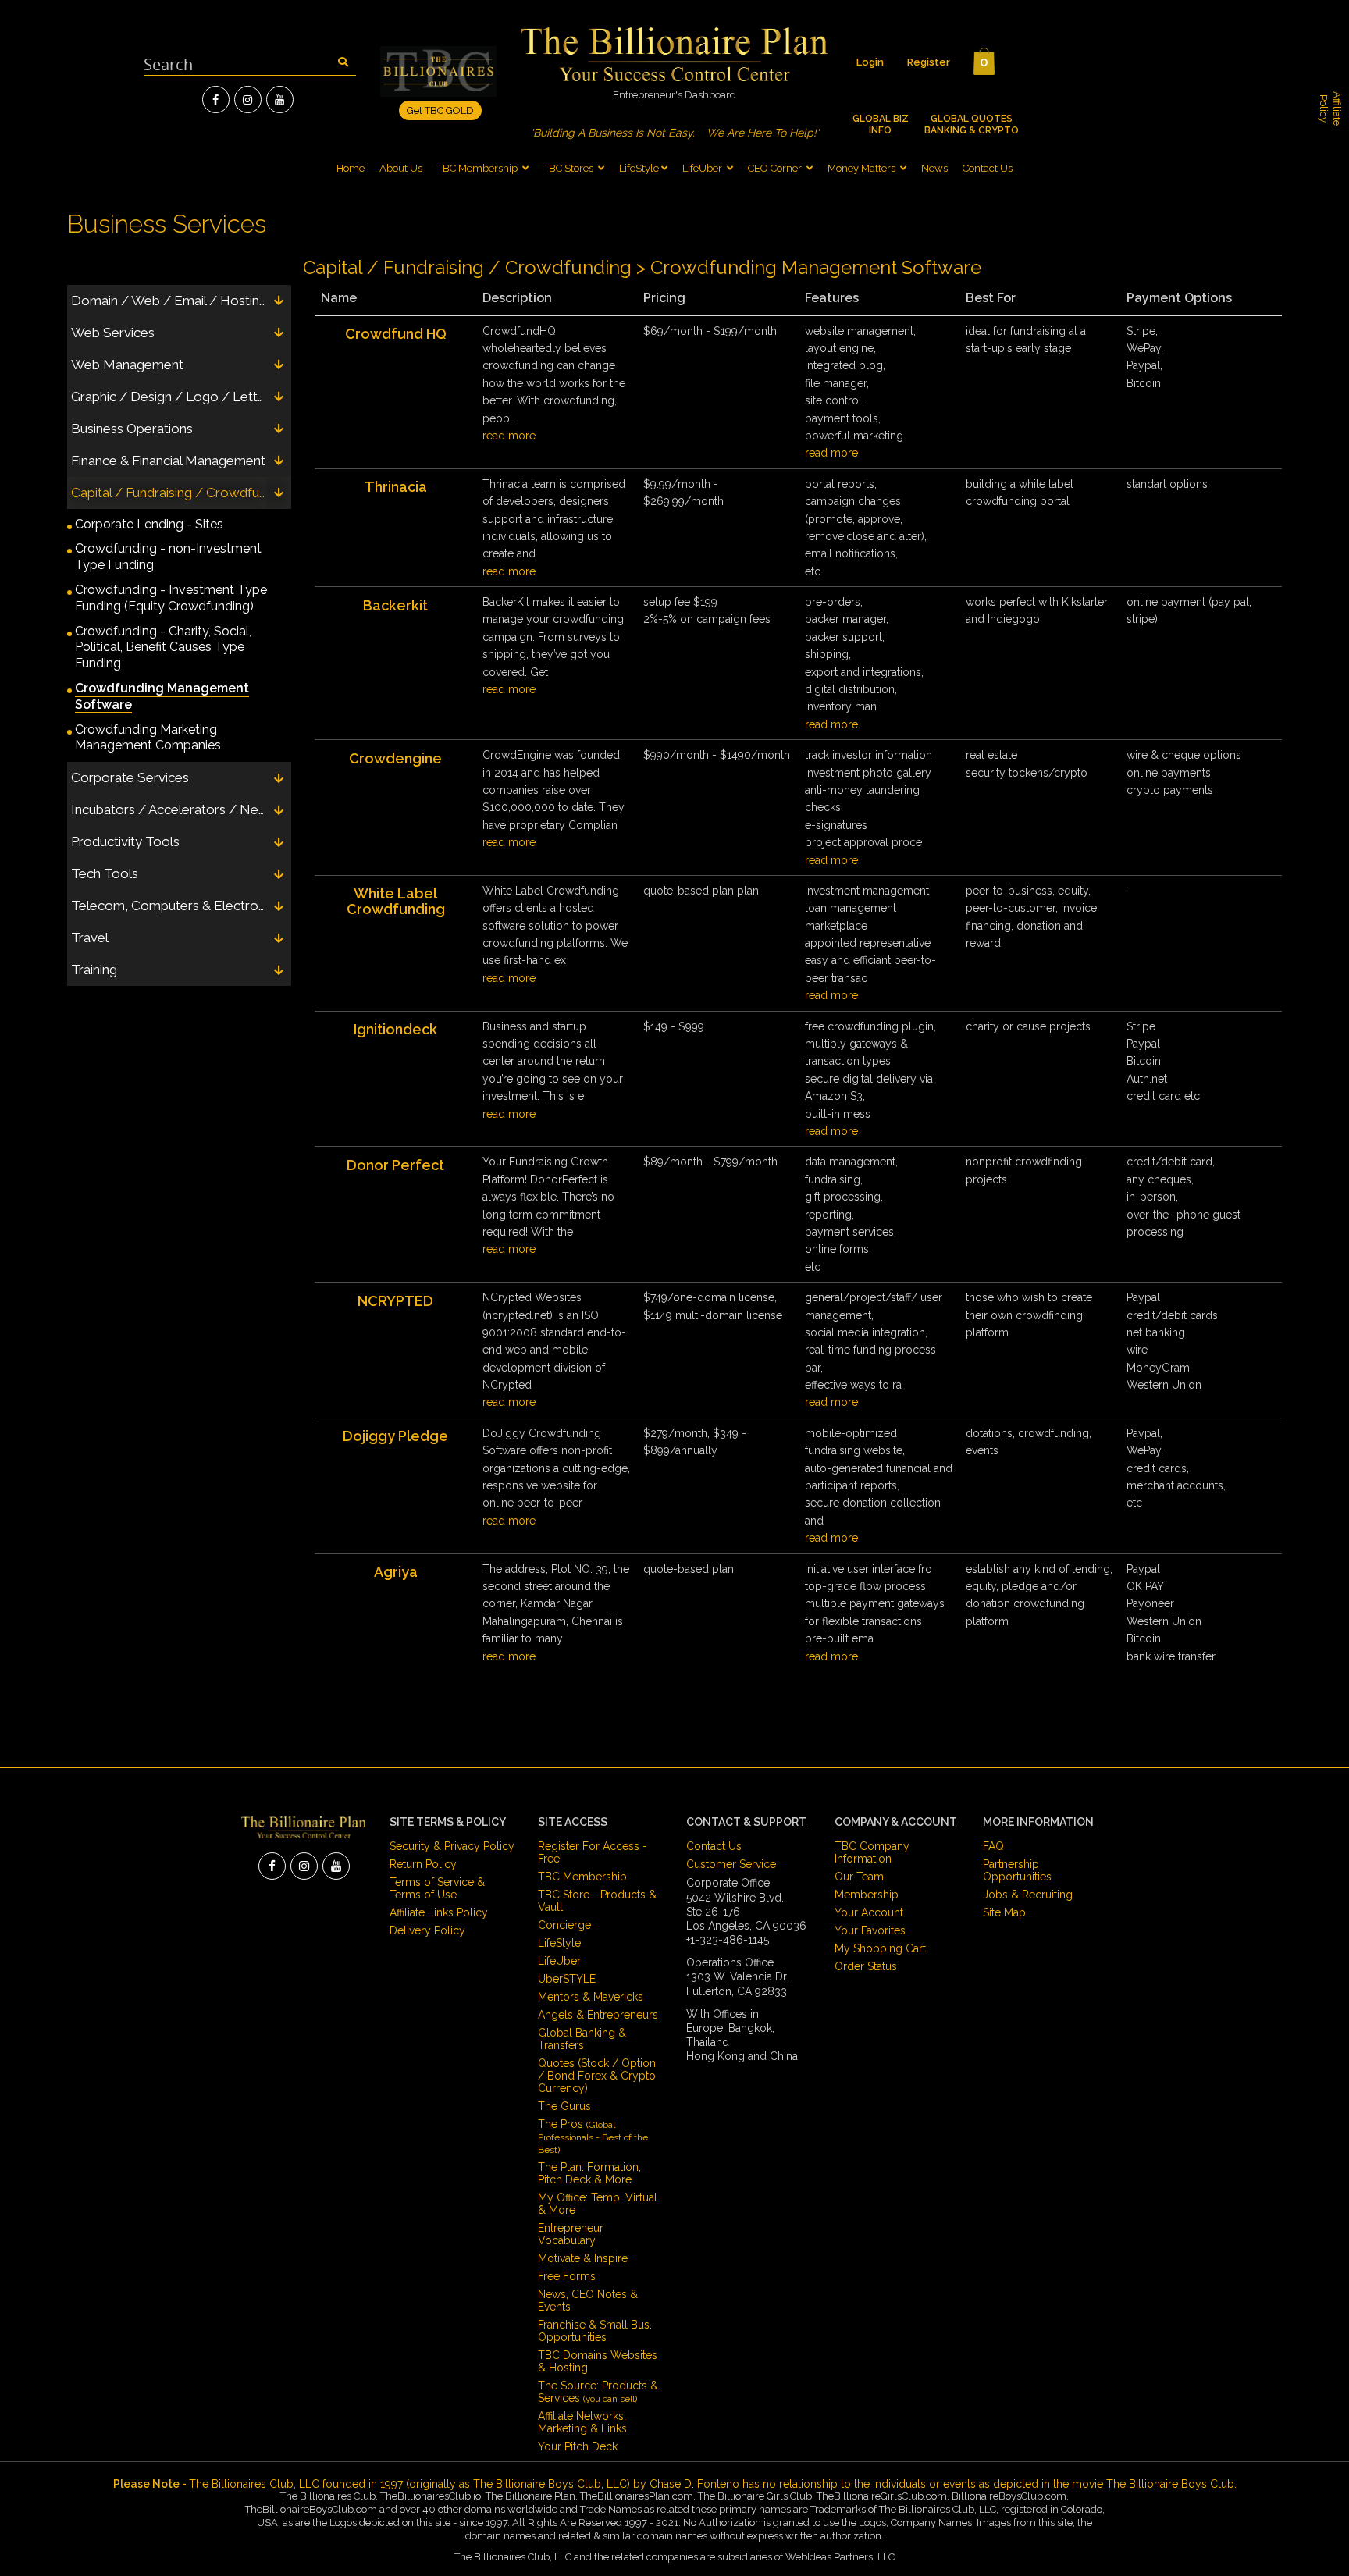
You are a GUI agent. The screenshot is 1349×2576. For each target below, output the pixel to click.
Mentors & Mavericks (591, 1997)
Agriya (396, 1572)
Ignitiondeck (395, 1029)
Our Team (859, 1877)
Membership (867, 1895)
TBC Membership (479, 168)
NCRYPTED (395, 1301)
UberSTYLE (567, 1979)
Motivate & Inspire (583, 2258)
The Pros (593, 2137)
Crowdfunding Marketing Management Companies (148, 738)
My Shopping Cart (880, 1948)
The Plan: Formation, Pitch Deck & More (589, 2173)
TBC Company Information (872, 1852)
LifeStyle (639, 168)
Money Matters (861, 168)
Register (929, 62)
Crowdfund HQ (396, 334)
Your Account (869, 1912)
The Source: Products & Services (598, 2392)
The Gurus (564, 2106)
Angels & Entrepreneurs (598, 2015)
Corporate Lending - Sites (149, 524)
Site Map (1004, 1912)
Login (870, 62)
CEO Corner (775, 168)
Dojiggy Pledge (395, 1436)
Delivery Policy (427, 1930)
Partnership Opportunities (1017, 1870)
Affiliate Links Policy (439, 1912)
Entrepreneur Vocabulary (571, 2234)
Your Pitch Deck (578, 2446)
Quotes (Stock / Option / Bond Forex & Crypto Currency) (597, 2076)
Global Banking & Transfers (582, 2039)
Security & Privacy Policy (452, 1846)
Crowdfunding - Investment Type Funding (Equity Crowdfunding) (171, 598)
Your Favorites (870, 1930)
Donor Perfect (395, 1165)
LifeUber (702, 168)
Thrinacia (396, 487)
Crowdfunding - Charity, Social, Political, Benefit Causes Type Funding (163, 648)
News (934, 168)
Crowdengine (395, 758)
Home (351, 168)
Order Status (866, 1966)
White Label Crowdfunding (396, 901)
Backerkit (395, 605)
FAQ (993, 1846)
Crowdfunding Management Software (162, 696)
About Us (401, 168)
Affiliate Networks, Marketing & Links (582, 2422)
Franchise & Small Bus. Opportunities (595, 2331)
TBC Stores (569, 168)
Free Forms (567, 2276)
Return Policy (423, 1864)
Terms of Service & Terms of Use (437, 1888)
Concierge (564, 1925)
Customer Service (731, 1864)
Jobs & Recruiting (1028, 1895)
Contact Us (988, 168)
